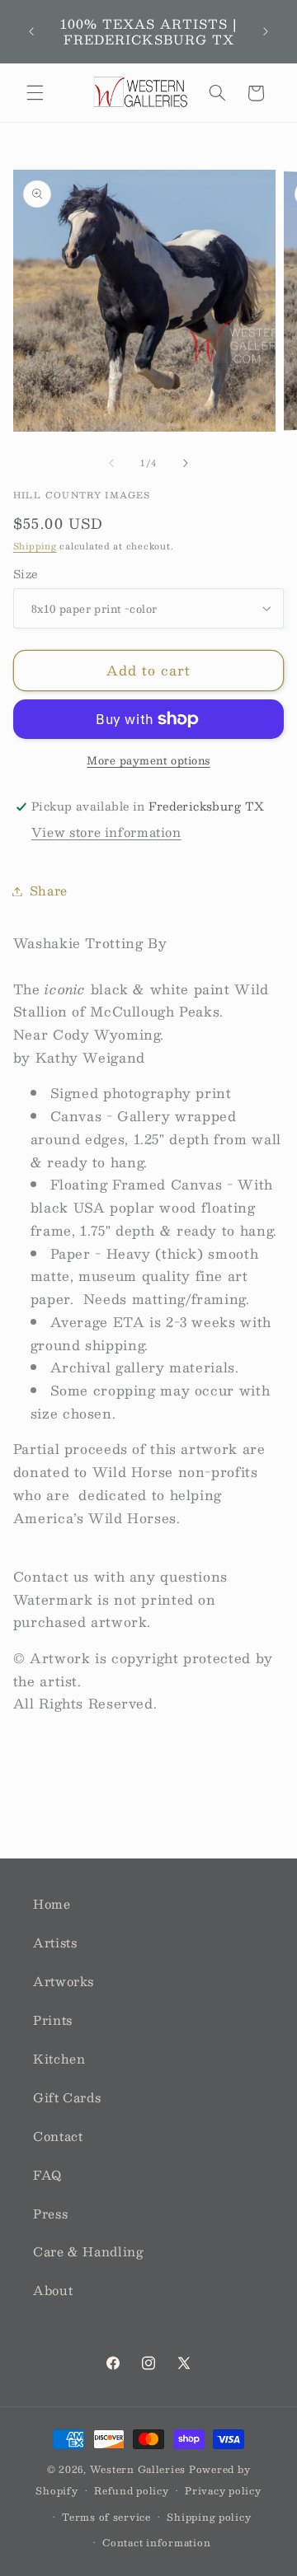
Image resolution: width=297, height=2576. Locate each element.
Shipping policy (209, 2517)
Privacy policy (223, 2491)
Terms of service (106, 2517)
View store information (106, 832)
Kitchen (59, 2059)
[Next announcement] (266, 32)
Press (50, 2214)
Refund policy (132, 2491)
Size (26, 574)
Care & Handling (88, 2251)
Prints (53, 2020)
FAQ (47, 2175)
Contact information (156, 2543)
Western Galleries (138, 2469)
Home (52, 1904)
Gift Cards (67, 2097)
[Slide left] (111, 463)
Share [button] (49, 891)
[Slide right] (186, 463)
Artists (55, 1943)
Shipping (35, 546)
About (53, 2290)
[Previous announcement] (31, 32)
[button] (35, 93)
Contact (58, 2136)
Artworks (64, 1981)
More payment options (148, 761)
